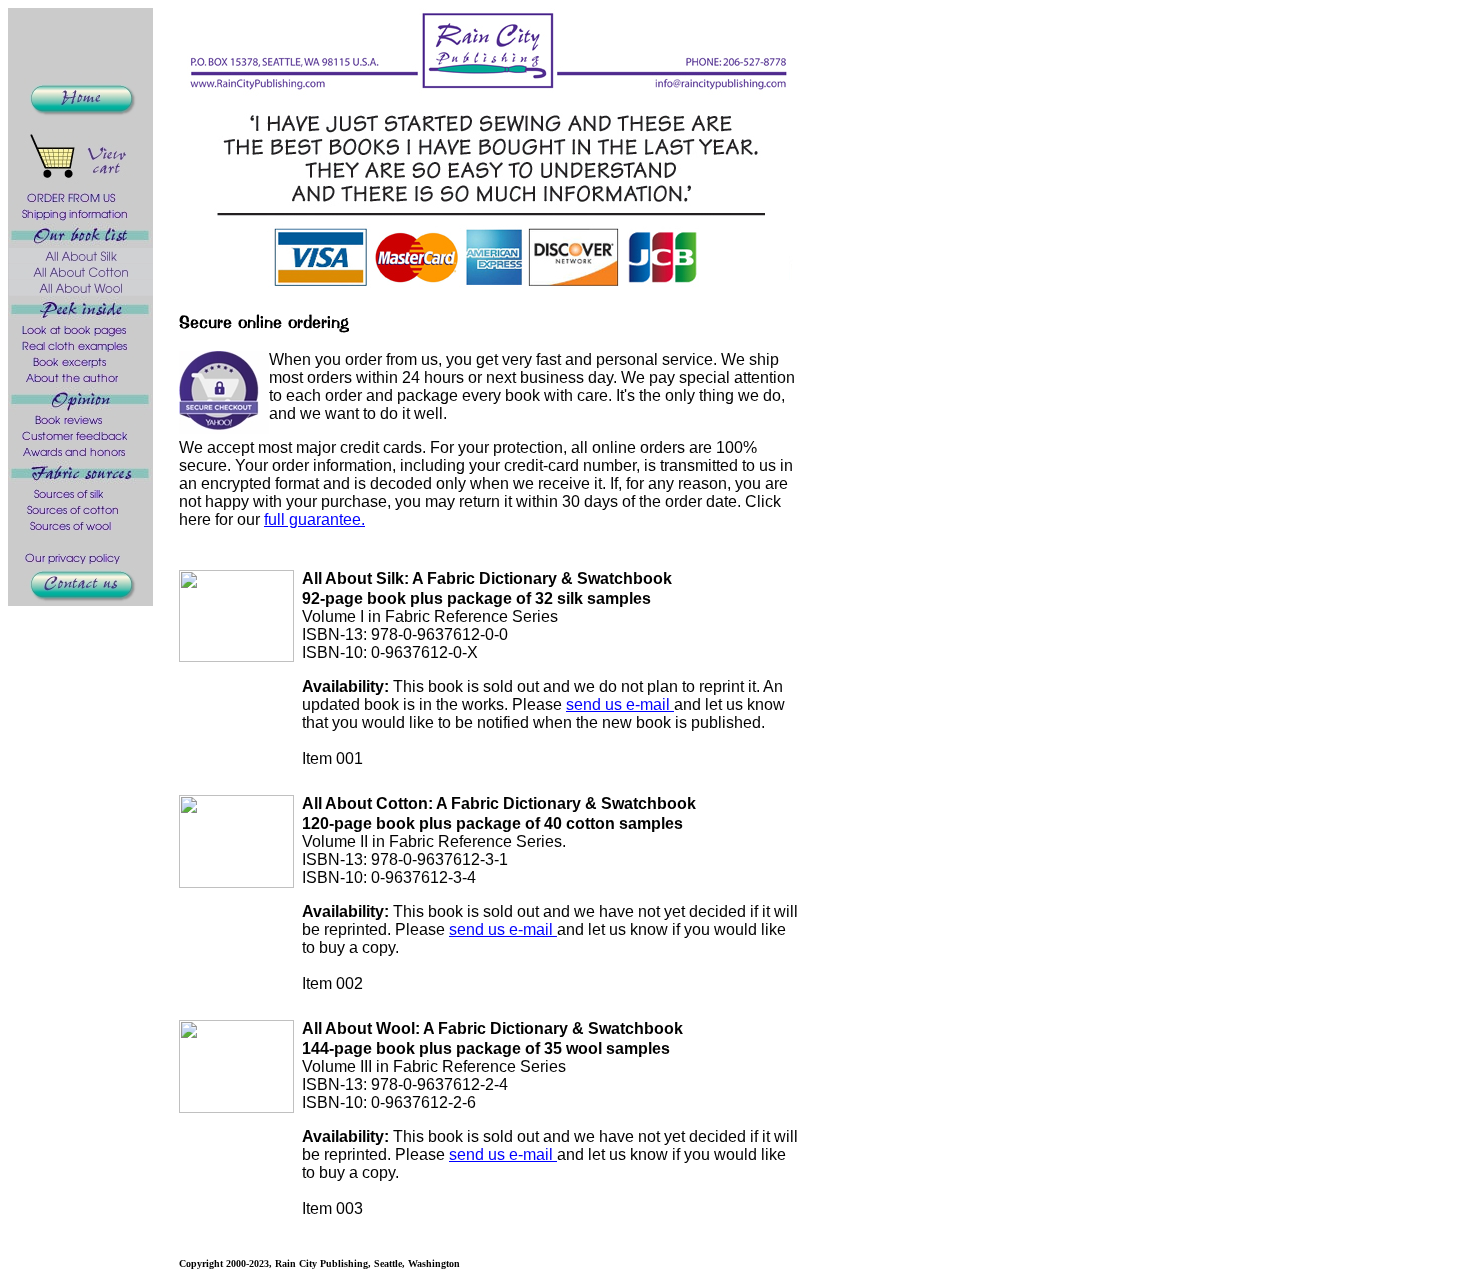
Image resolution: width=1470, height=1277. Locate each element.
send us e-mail (620, 704)
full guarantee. (314, 519)
